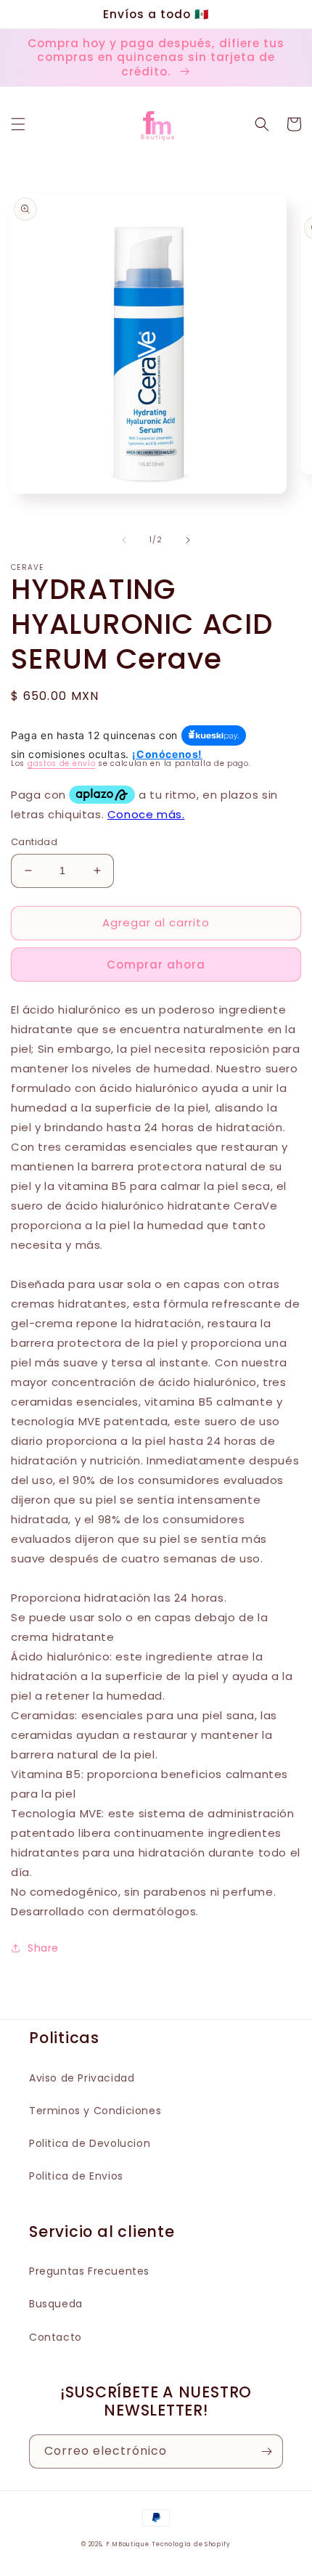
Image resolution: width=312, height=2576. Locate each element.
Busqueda (56, 2304)
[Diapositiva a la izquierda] (124, 540)
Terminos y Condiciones (95, 2111)
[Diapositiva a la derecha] (188, 540)
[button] (18, 124)
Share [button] (43, 1948)
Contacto (56, 2337)
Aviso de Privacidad (82, 2078)
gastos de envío (62, 763)
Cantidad (34, 842)
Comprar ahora (156, 965)
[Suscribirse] (266, 2451)
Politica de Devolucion (90, 2143)
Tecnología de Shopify (191, 2544)
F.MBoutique (128, 2544)
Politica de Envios (76, 2176)
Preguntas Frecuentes (89, 2271)
